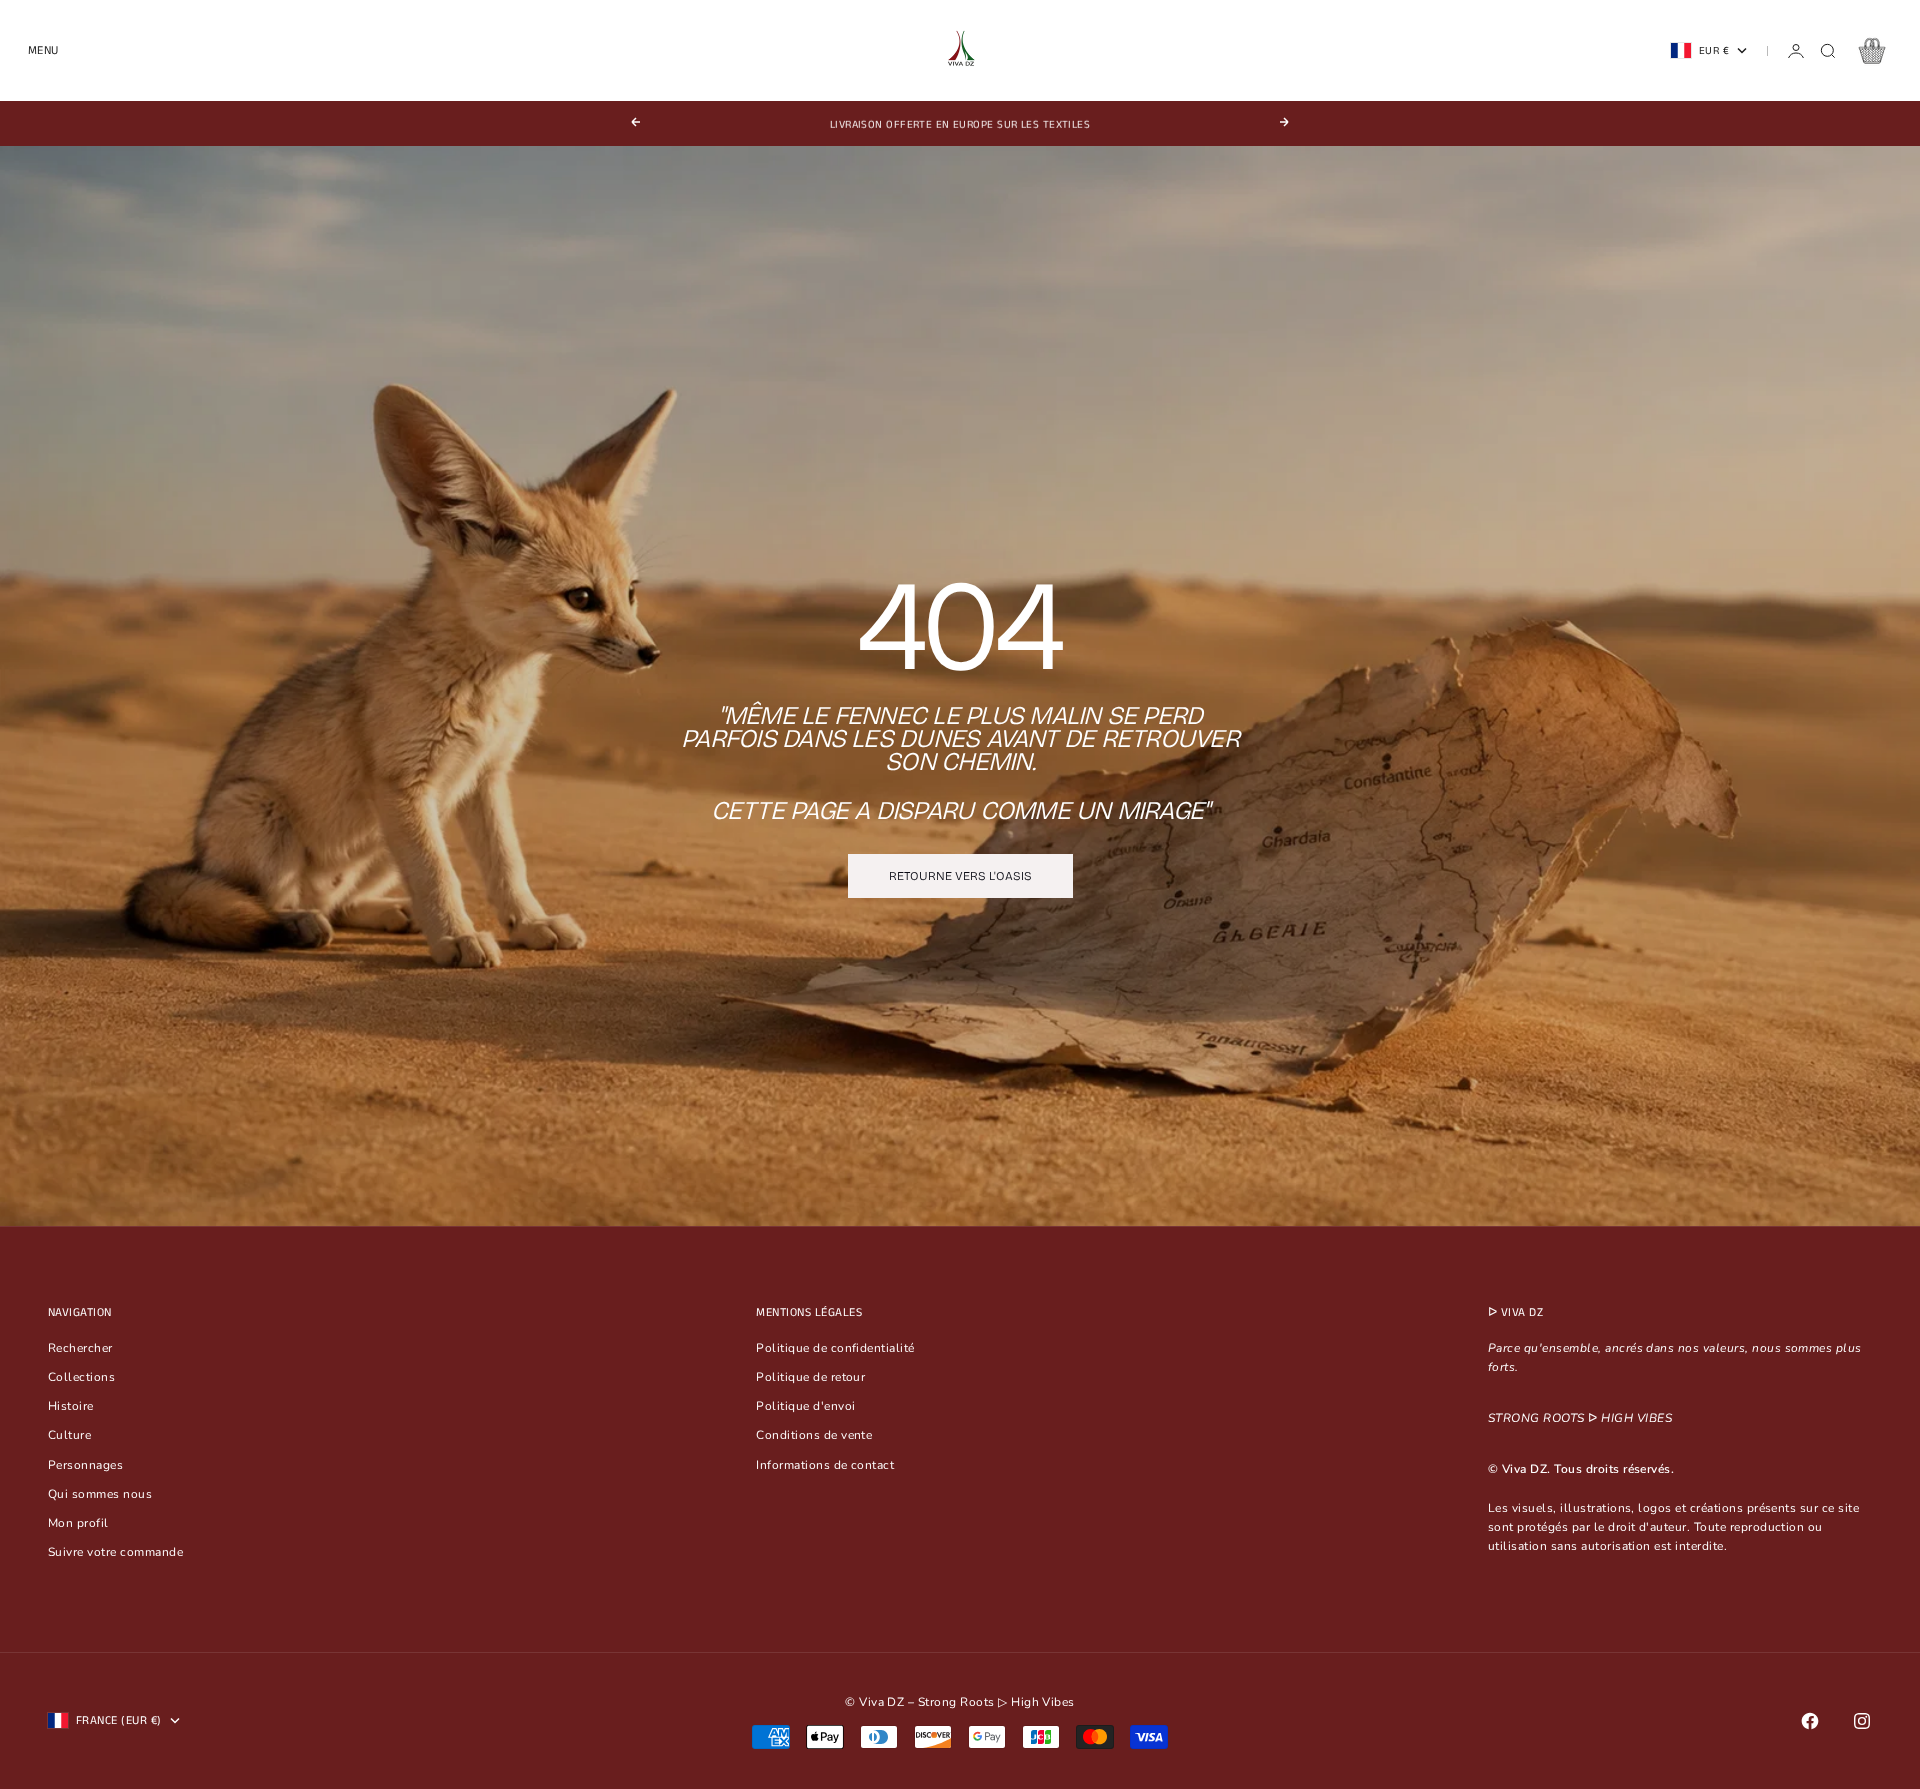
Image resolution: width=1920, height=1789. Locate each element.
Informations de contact (825, 1465)
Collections (81, 1377)
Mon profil (78, 1523)
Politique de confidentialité (835, 1348)
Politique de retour (810, 1377)
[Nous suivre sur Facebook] (1810, 1721)
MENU (43, 50)
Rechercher (80, 1348)
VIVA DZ (1522, 1312)
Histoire (71, 1406)
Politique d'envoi (805, 1406)
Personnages (85, 1465)
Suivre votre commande (115, 1552)
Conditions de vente (814, 1435)
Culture (69, 1435)
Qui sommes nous (100, 1494)
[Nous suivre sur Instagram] (1862, 1721)
